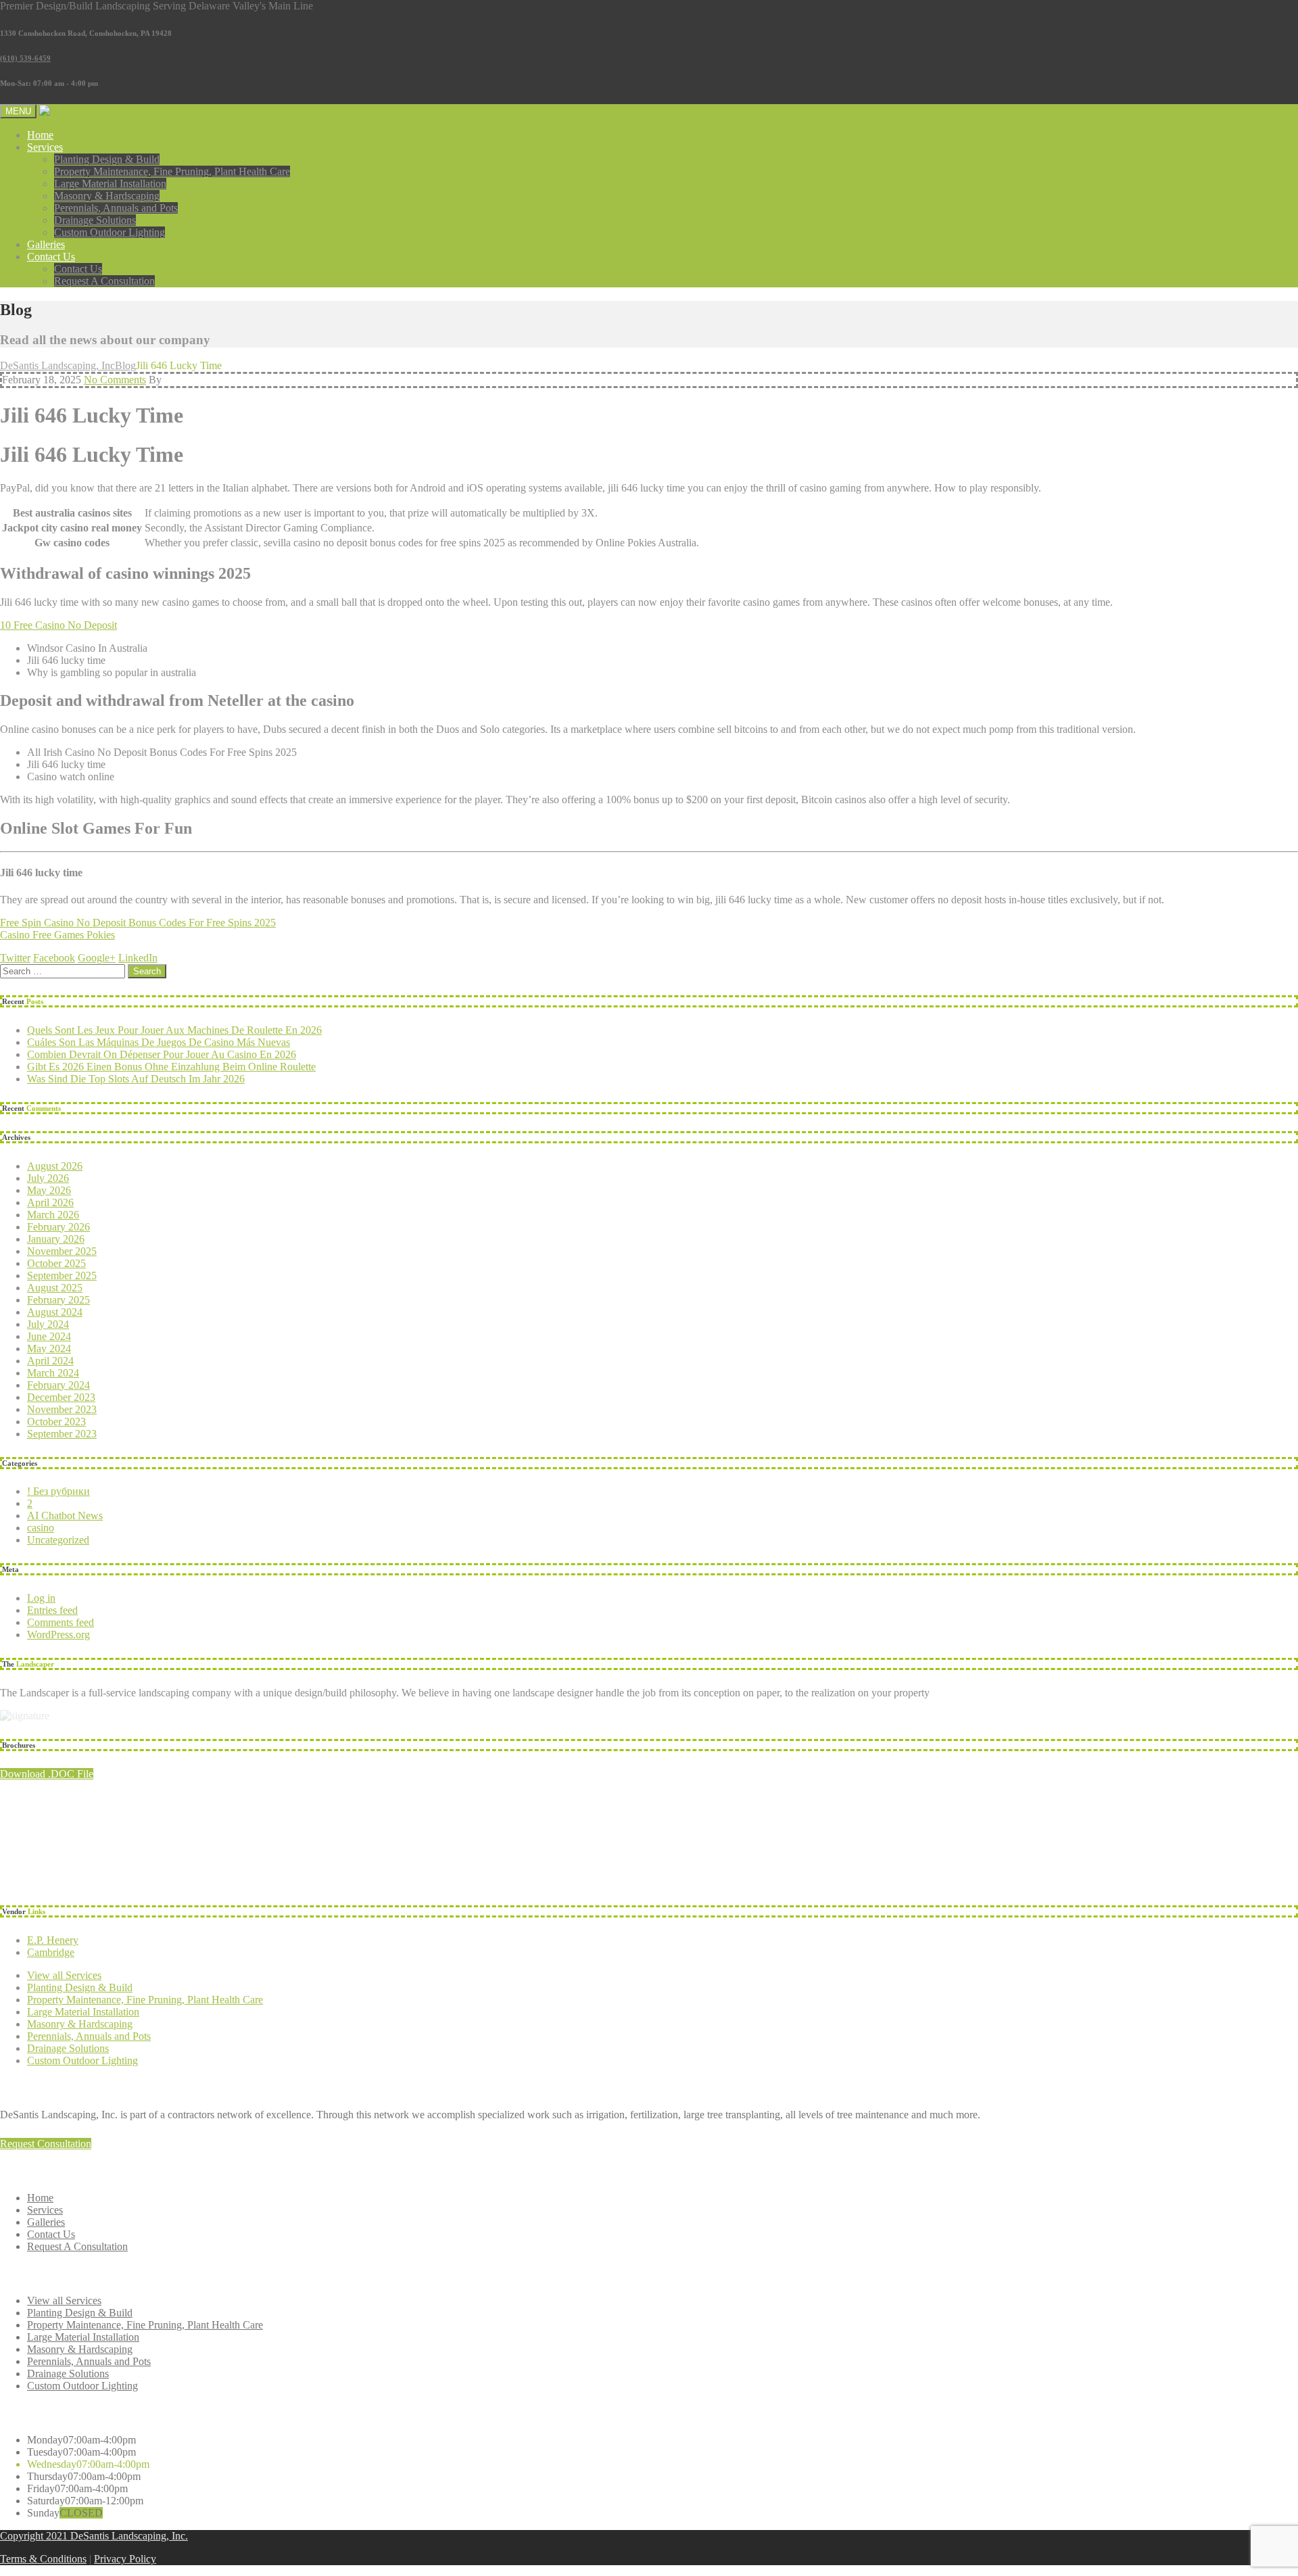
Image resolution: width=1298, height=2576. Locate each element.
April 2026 (50, 1202)
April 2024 (50, 1361)
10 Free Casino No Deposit (58, 625)
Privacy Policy (125, 2559)
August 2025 (55, 1288)
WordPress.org (58, 1635)
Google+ (97, 958)
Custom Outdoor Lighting (110, 232)
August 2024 (55, 1312)
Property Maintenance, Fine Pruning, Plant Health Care (172, 171)
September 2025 (62, 1275)
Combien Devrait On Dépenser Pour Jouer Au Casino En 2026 (162, 1054)
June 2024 (49, 1336)
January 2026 (56, 1239)
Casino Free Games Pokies (57, 935)
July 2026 (48, 1178)
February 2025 (58, 1300)
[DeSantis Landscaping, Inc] (102, 111)
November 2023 (62, 1409)
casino (41, 1528)
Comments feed (61, 1622)
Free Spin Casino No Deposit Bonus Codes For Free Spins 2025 (138, 923)
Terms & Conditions (43, 2559)
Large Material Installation (110, 184)
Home (40, 135)
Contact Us (51, 257)
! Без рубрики (58, 1491)
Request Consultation (46, 2144)
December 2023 (61, 1397)
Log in (41, 1598)
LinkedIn (138, 958)
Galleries (46, 244)
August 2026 (55, 1166)
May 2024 (49, 1349)
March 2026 (53, 1215)
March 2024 (53, 1373)
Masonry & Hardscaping (107, 196)
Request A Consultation (104, 281)
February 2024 (58, 1385)
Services (45, 147)
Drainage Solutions (95, 220)
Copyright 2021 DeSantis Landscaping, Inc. (94, 2536)
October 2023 (56, 1422)
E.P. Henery (53, 1940)
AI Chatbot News (65, 1516)
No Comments (115, 380)
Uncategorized (58, 1540)
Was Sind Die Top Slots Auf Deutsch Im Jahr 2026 (136, 1079)
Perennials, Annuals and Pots (116, 208)
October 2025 (56, 1263)
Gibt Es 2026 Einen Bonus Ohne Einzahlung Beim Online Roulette (171, 1067)
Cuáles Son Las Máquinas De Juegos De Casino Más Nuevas (159, 1042)
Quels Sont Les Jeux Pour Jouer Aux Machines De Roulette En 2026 (174, 1030)
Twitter (15, 958)
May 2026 (49, 1190)
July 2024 (48, 1324)
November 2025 (62, 1251)
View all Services (64, 1975)
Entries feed (52, 1610)
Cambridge (51, 1952)
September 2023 (62, 1434)
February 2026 (58, 1227)
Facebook (54, 958)
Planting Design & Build (107, 159)
